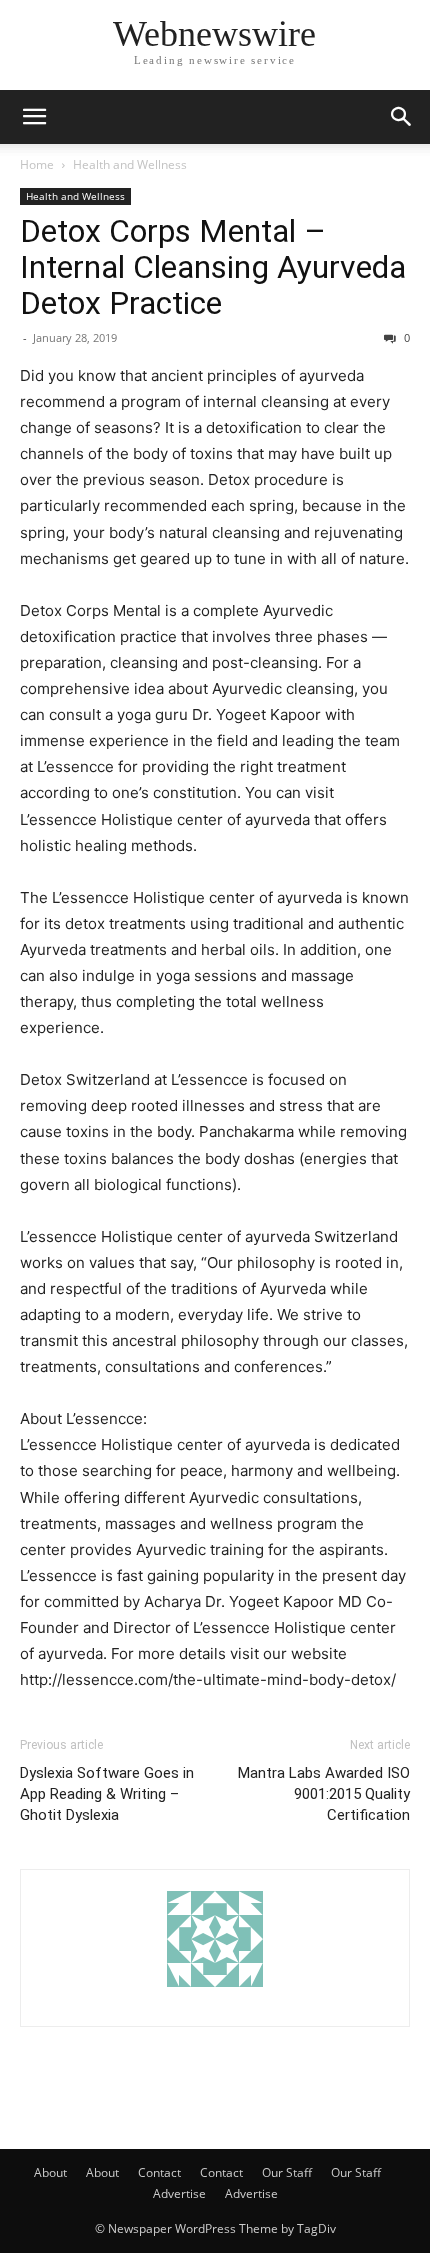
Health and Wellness (130, 164)
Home (37, 164)
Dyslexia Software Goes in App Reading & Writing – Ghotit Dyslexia (107, 1794)
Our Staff (287, 2172)
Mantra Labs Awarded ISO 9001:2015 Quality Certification (324, 1794)
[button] (34, 117)
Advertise (179, 2193)
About (50, 2172)
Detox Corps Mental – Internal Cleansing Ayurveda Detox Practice (213, 267)
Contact (159, 2172)
